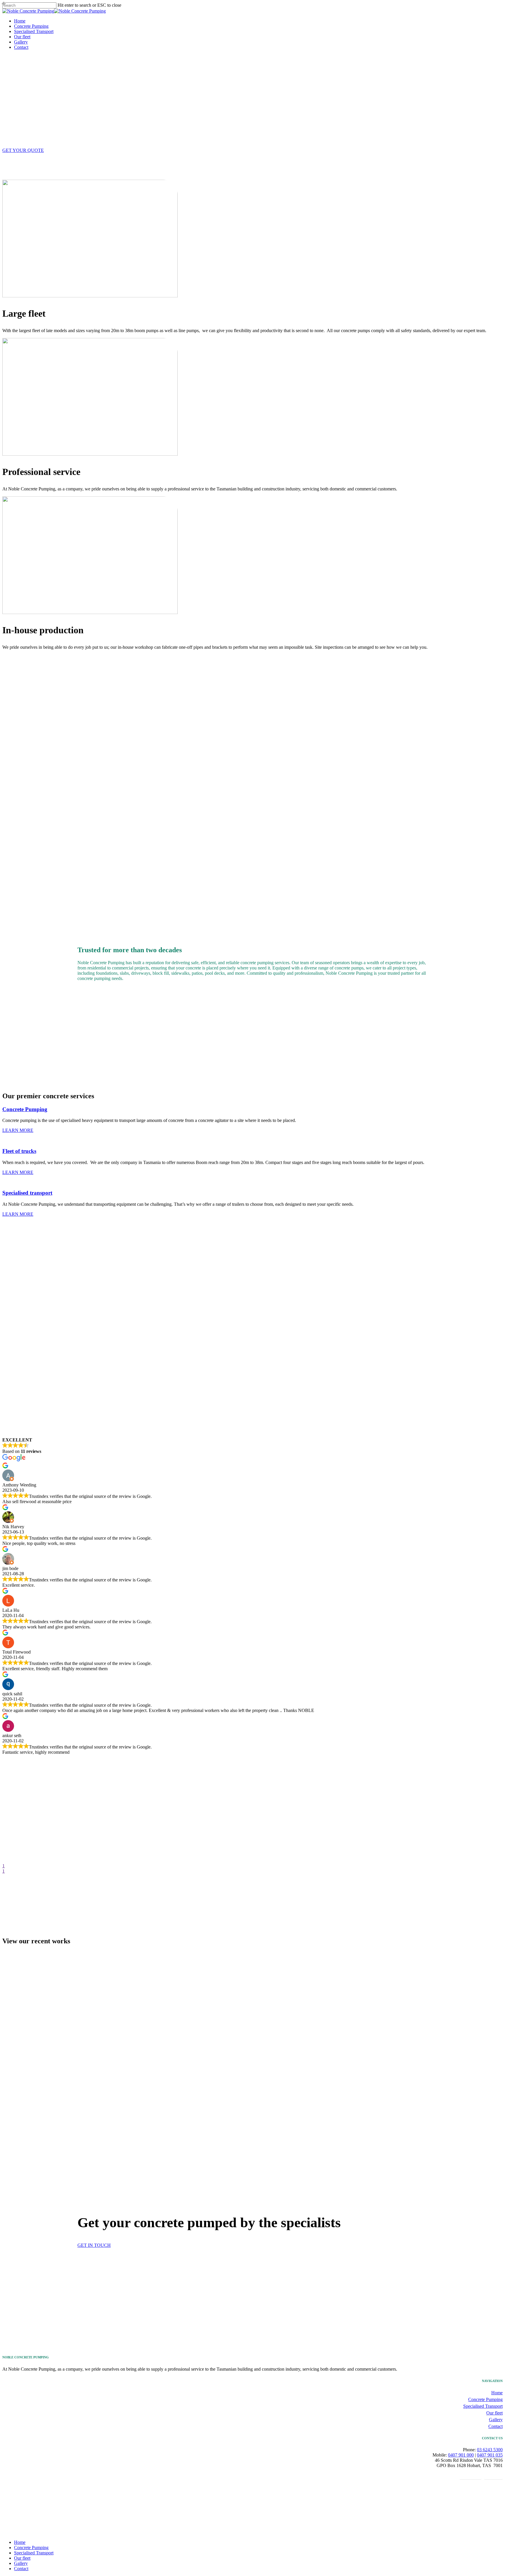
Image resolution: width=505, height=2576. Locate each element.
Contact (496, 2426)
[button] (23, 150)
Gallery (496, 2420)
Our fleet (494, 2413)
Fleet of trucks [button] (19, 1151)
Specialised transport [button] (27, 1193)
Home (497, 2393)
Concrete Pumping (485, 2399)
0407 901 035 (490, 2455)
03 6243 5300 (490, 2450)
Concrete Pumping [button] (25, 1109)
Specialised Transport (483, 2406)
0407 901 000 (461, 2455)
